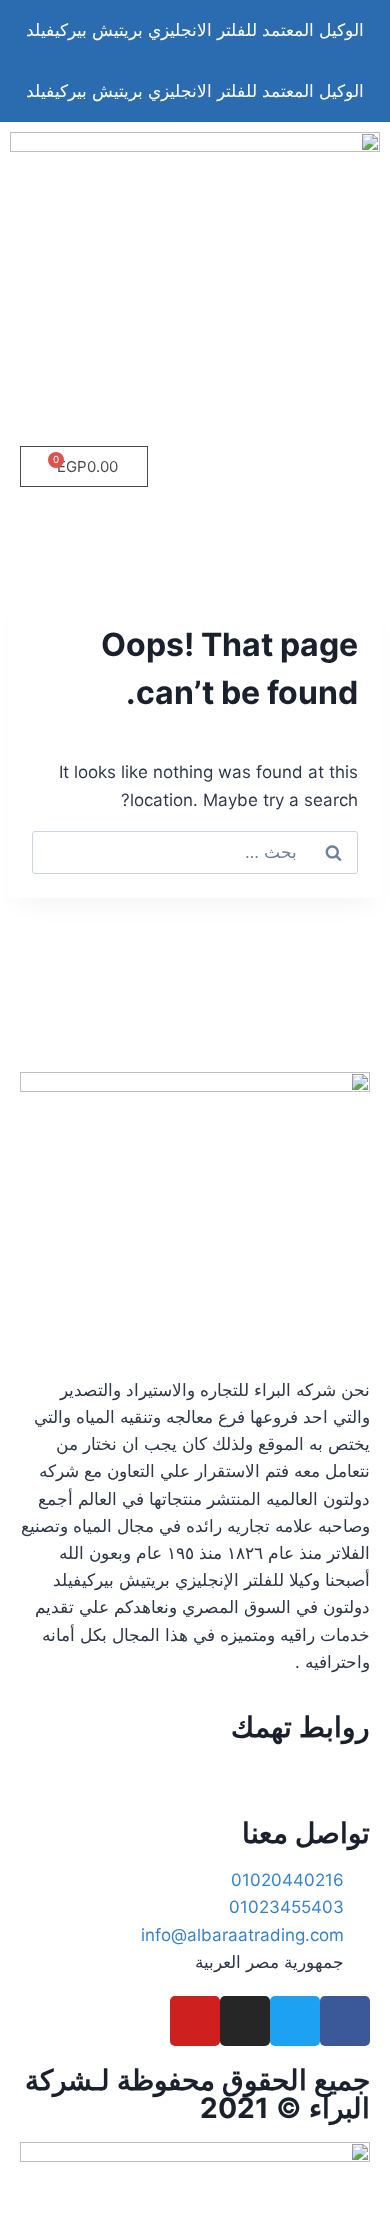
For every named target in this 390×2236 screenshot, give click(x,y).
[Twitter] (295, 2021)
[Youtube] (195, 2021)
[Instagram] (245, 2021)
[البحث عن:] (195, 852)
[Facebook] (345, 2021)
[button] (195, 526)
